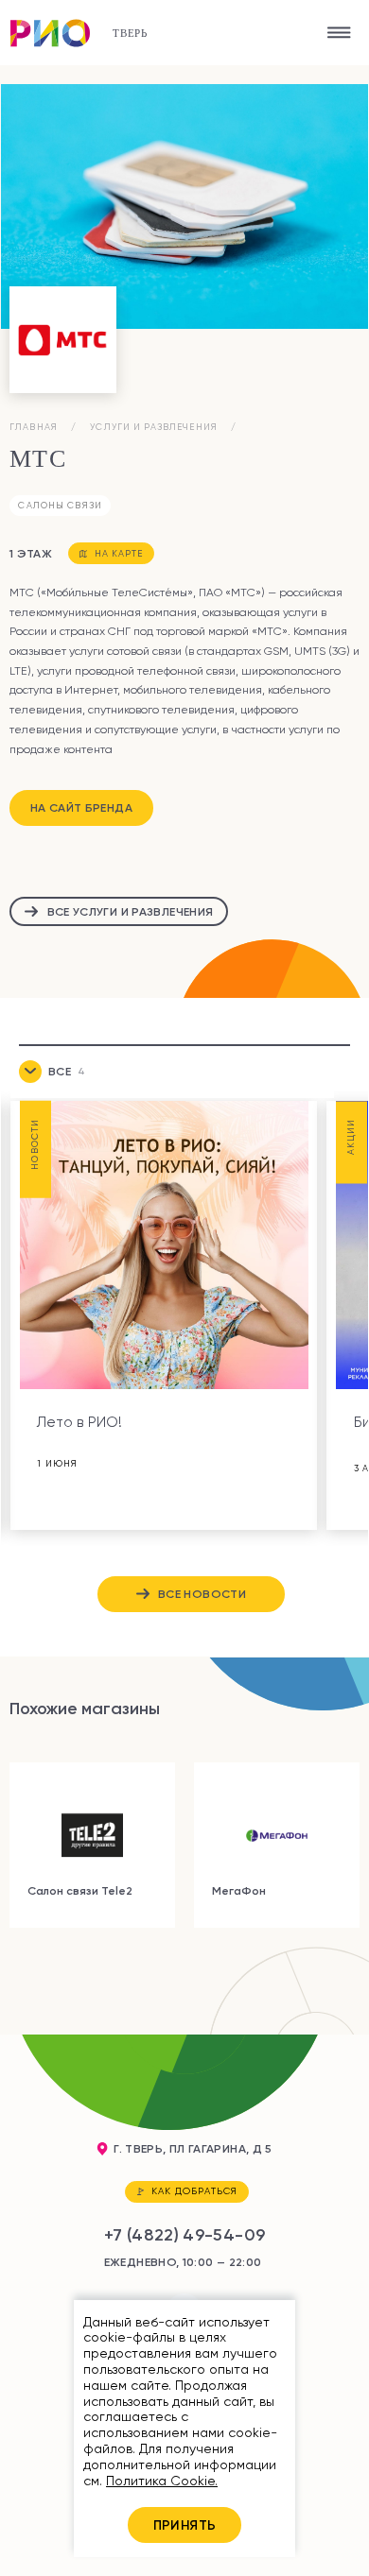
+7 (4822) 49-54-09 (185, 2235)
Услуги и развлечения (154, 427)
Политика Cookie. (162, 2481)
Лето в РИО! (79, 1422)
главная (34, 427)
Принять (185, 2525)
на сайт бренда (81, 807)
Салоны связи (60, 505)
